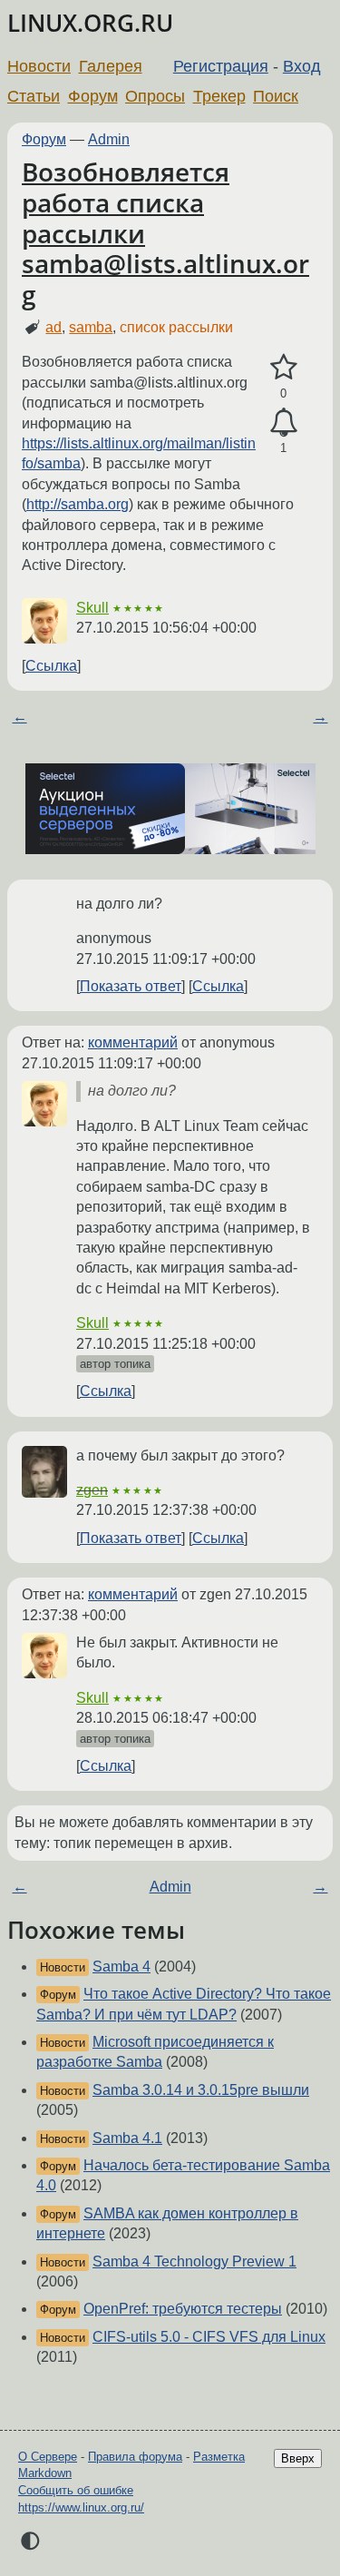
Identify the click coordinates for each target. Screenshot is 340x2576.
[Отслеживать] (283, 423)
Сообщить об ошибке (76, 2490)
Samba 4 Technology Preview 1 (194, 2261)
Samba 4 (121, 1966)
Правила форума (135, 2457)
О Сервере (48, 2457)
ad (53, 327)
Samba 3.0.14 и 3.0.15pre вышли (201, 2090)
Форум (93, 96)
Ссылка (51, 666)
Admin (109, 139)
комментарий (133, 1042)
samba (91, 327)
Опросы (155, 96)
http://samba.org (78, 504)
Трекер (219, 96)
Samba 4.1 (127, 2138)
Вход (302, 66)
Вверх (298, 2458)
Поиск (276, 96)
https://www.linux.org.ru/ (81, 2507)
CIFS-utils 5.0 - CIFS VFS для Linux (209, 2337)
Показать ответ (131, 986)
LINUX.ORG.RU (90, 23)
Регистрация (221, 66)
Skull (92, 608)
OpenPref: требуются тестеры (183, 2309)
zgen (92, 1490)
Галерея (111, 66)
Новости (39, 66)
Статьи (34, 96)
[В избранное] (283, 368)
